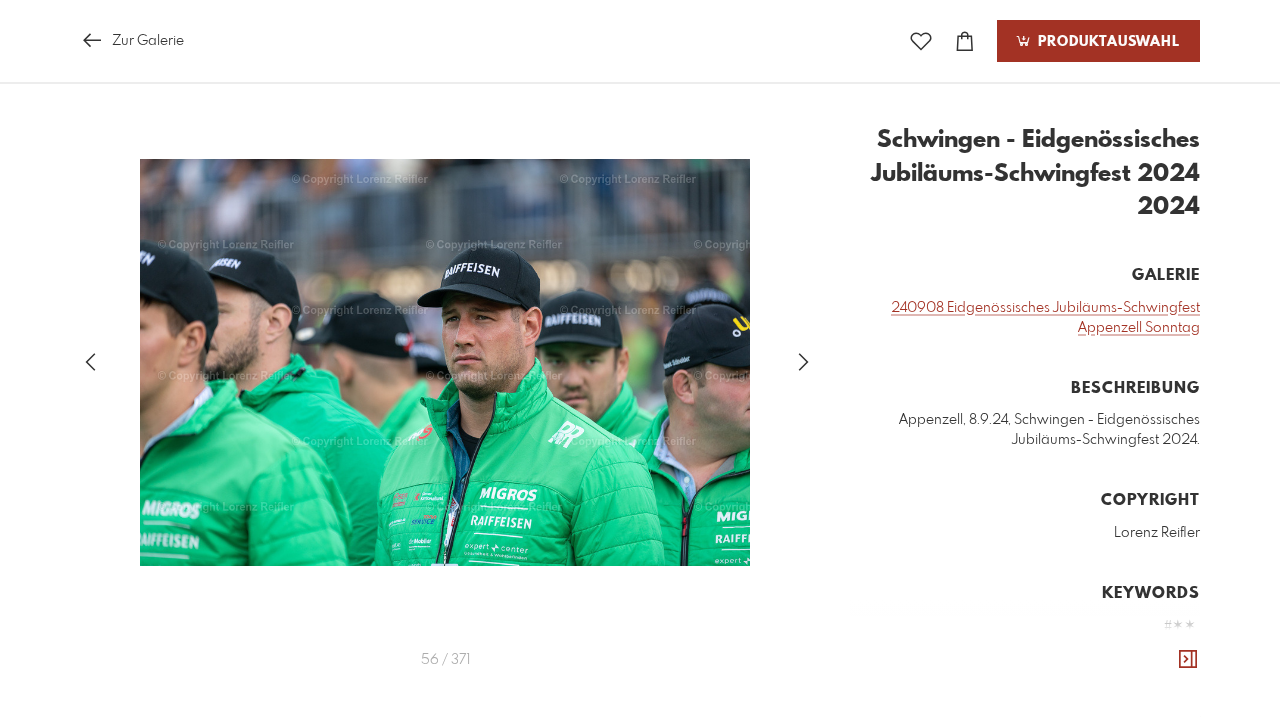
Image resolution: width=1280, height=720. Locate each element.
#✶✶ (1180, 626)
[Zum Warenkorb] (965, 41)
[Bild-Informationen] (1188, 660)
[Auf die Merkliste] (921, 41)
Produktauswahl (1106, 42)
